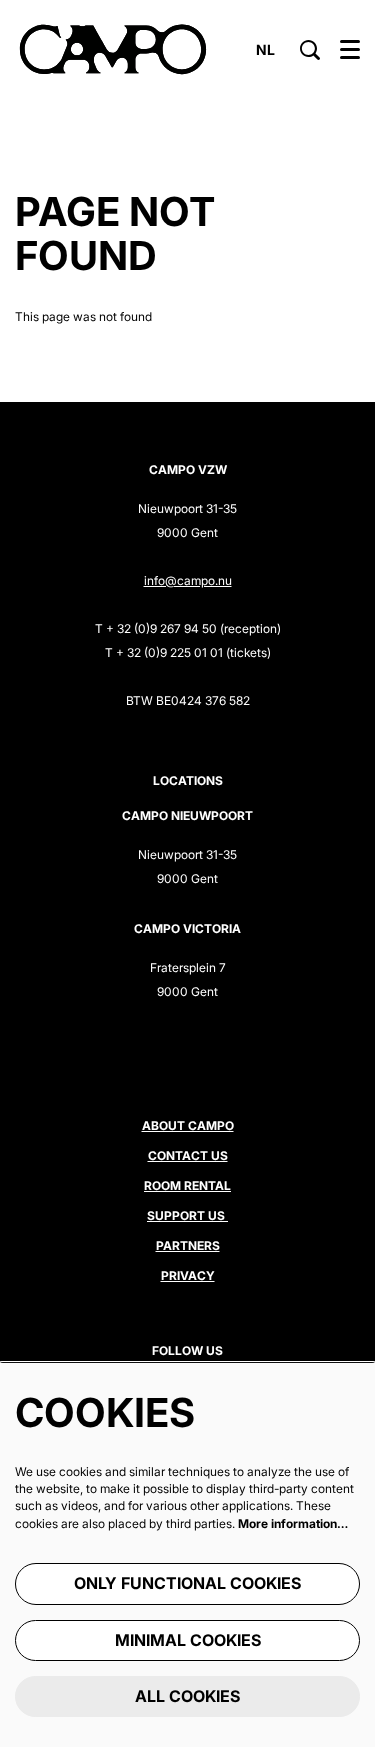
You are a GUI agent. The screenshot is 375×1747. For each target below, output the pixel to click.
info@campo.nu (188, 580)
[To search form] (310, 50)
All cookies (187, 1696)
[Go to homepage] (113, 50)
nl (265, 50)
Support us (187, 1215)
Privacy (188, 1275)
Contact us (188, 1155)
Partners (188, 1245)
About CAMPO (188, 1125)
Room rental (187, 1185)
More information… (293, 1523)
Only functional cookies (187, 1583)
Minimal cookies (188, 1640)
